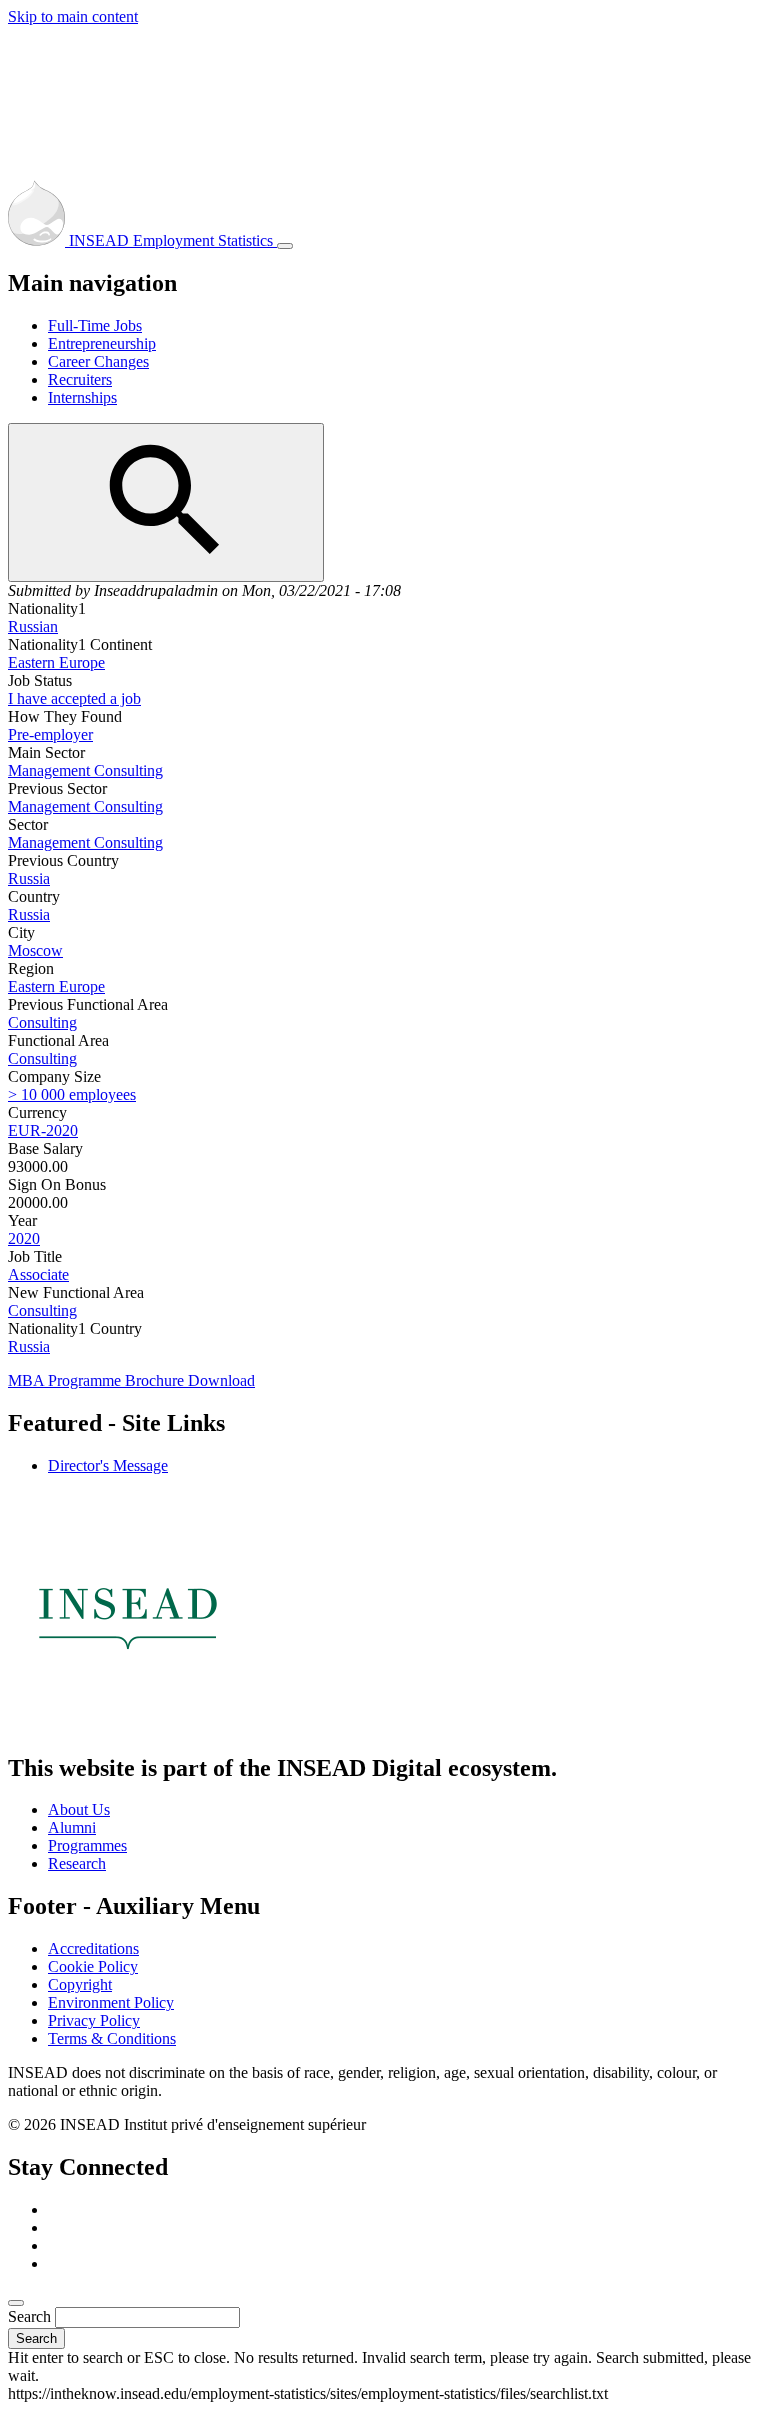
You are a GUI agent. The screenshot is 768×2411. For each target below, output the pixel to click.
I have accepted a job (74, 698)
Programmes (87, 1845)
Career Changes (98, 361)
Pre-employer (50, 734)
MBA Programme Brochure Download (131, 1380)
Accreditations (93, 1948)
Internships (82, 397)
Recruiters (80, 379)
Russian (33, 626)
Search (29, 2316)
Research (77, 1863)
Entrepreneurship (102, 343)
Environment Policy (111, 2002)
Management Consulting (85, 770)
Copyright (80, 1984)
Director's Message (108, 1465)
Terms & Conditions (112, 2038)
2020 (24, 1238)
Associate (38, 1274)
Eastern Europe (56, 662)
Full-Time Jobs (95, 325)
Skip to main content (73, 16)
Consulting (42, 1022)
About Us (79, 1809)
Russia (29, 878)
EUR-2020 (43, 1130)
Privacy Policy (94, 2020)
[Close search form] (16, 2303)
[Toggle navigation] (285, 246)
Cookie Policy (93, 1966)
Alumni (72, 1827)
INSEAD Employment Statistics (171, 240)
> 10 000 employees (72, 1094)
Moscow (35, 950)
